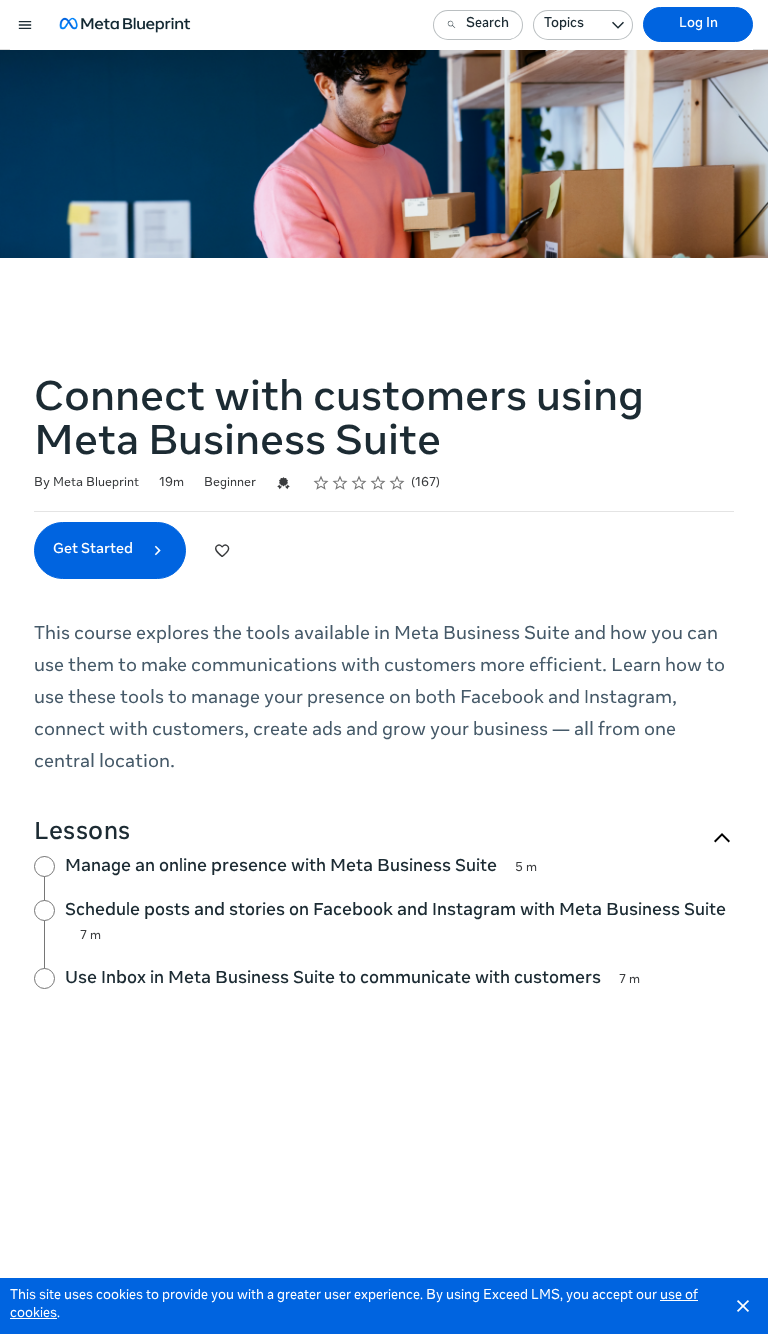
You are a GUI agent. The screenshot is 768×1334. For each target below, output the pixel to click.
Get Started (94, 550)
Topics (564, 24)
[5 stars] (397, 483)
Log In (698, 24)
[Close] (743, 1306)
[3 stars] (359, 483)
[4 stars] (378, 483)
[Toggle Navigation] (26, 25)
